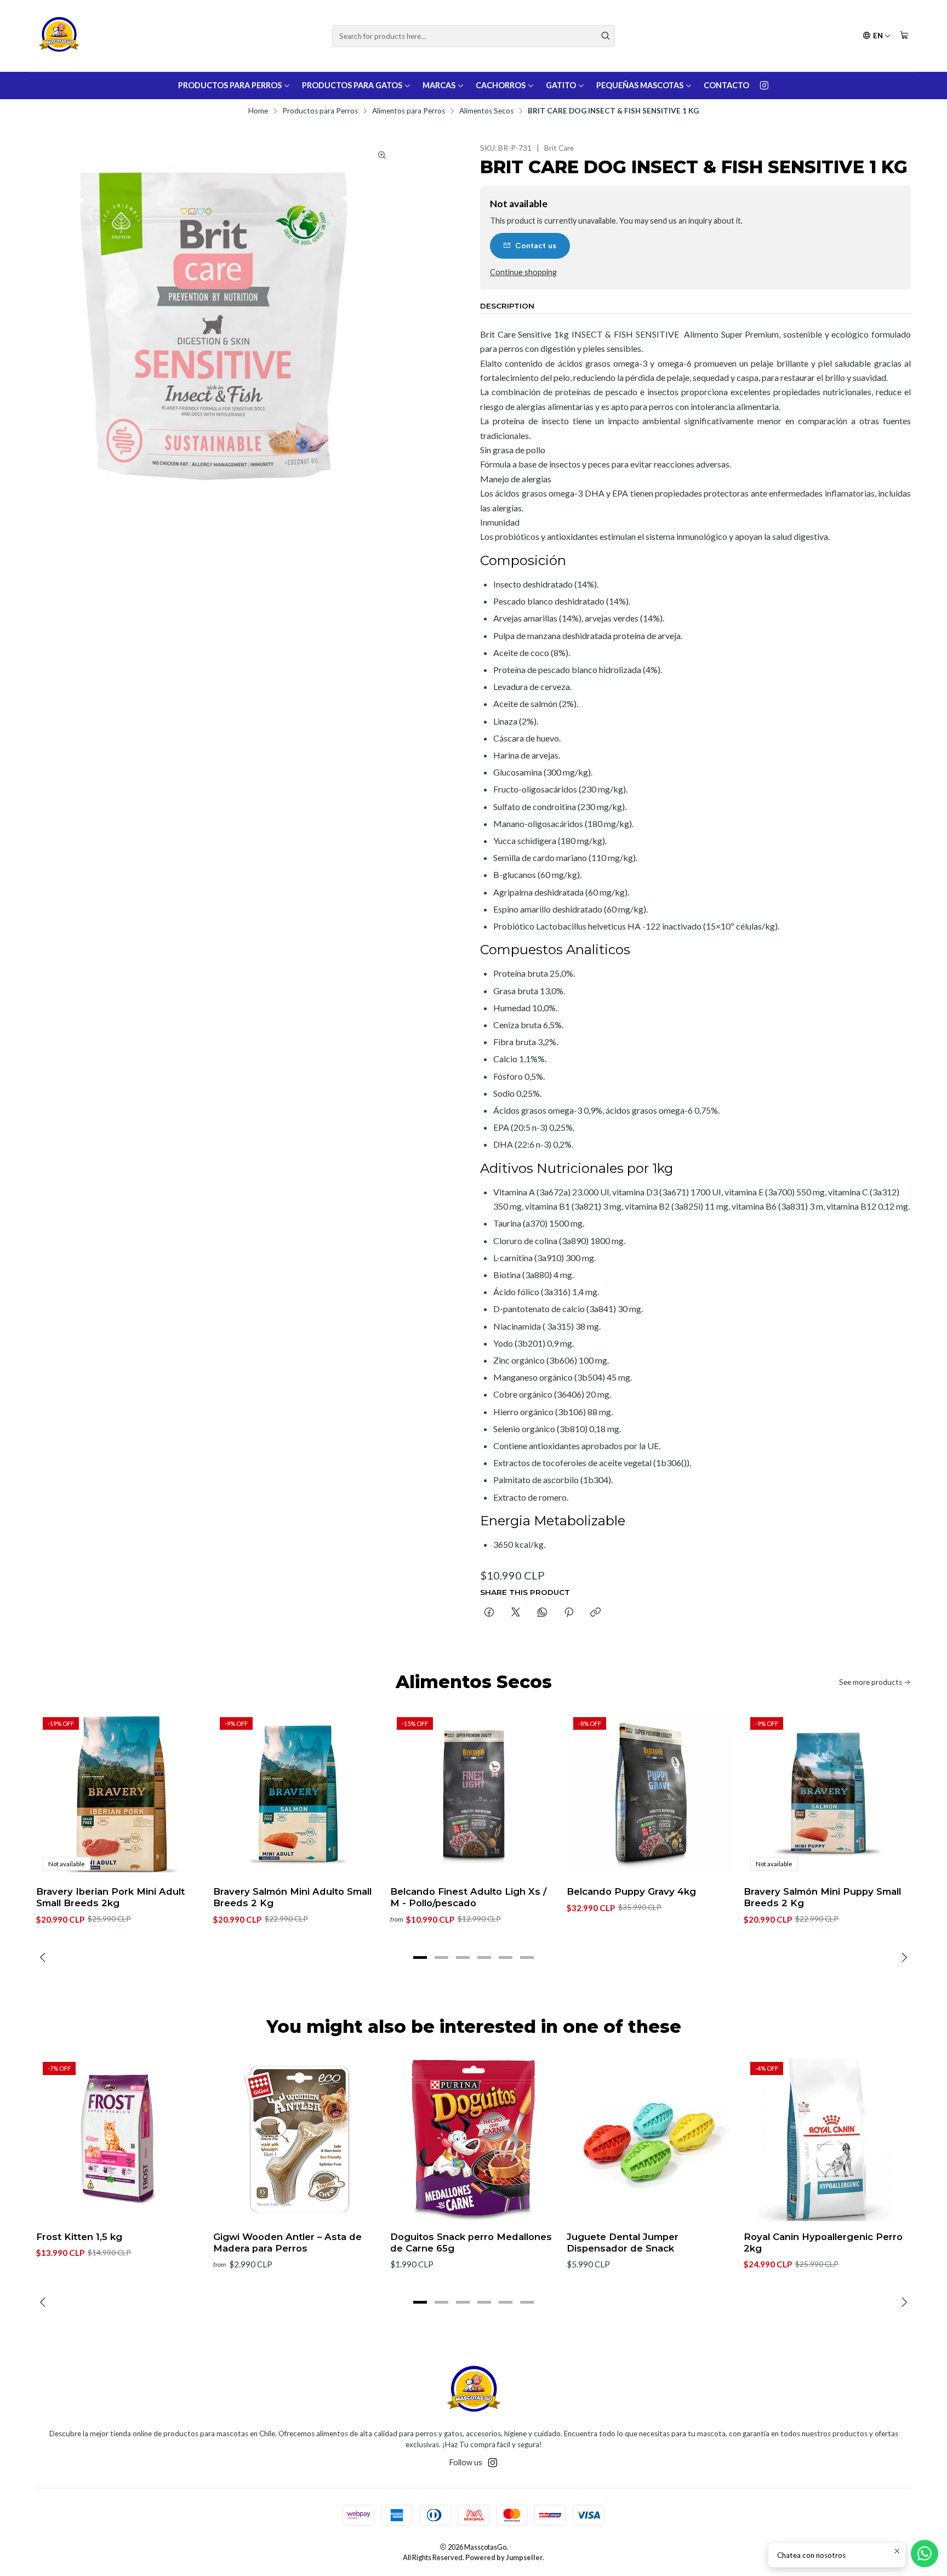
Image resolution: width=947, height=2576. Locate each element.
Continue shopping (523, 272)
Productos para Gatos (352, 85)
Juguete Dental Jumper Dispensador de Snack (623, 2242)
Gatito (561, 85)
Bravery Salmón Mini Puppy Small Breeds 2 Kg (822, 1897)
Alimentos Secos (486, 111)
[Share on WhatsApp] (542, 1613)
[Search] (606, 36)
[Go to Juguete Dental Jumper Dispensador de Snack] (650, 2139)
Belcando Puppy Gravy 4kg (631, 1891)
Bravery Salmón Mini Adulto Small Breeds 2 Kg (292, 1897)
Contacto (726, 85)
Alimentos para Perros (409, 111)
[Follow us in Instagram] (764, 86)
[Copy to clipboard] (595, 1613)
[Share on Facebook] (489, 1613)
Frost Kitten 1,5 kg (79, 2237)
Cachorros (501, 85)
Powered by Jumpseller (504, 2557)
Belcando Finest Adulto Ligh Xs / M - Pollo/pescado (468, 1897)
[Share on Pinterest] (569, 1613)
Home (258, 111)
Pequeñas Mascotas (640, 85)
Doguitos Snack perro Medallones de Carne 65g (471, 2242)
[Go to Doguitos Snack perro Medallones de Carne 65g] (474, 2139)
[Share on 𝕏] (516, 1613)
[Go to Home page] (59, 36)
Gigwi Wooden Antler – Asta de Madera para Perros (287, 2242)
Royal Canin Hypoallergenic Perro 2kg (823, 2242)
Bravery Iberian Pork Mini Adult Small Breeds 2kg (110, 1897)
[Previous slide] (44, 1957)
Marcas (439, 85)
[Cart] (904, 36)
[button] (420, 1957)
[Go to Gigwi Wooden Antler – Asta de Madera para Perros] (297, 2139)
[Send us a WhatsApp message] (925, 2554)
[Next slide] (903, 1957)
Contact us (536, 246)
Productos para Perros (230, 85)
